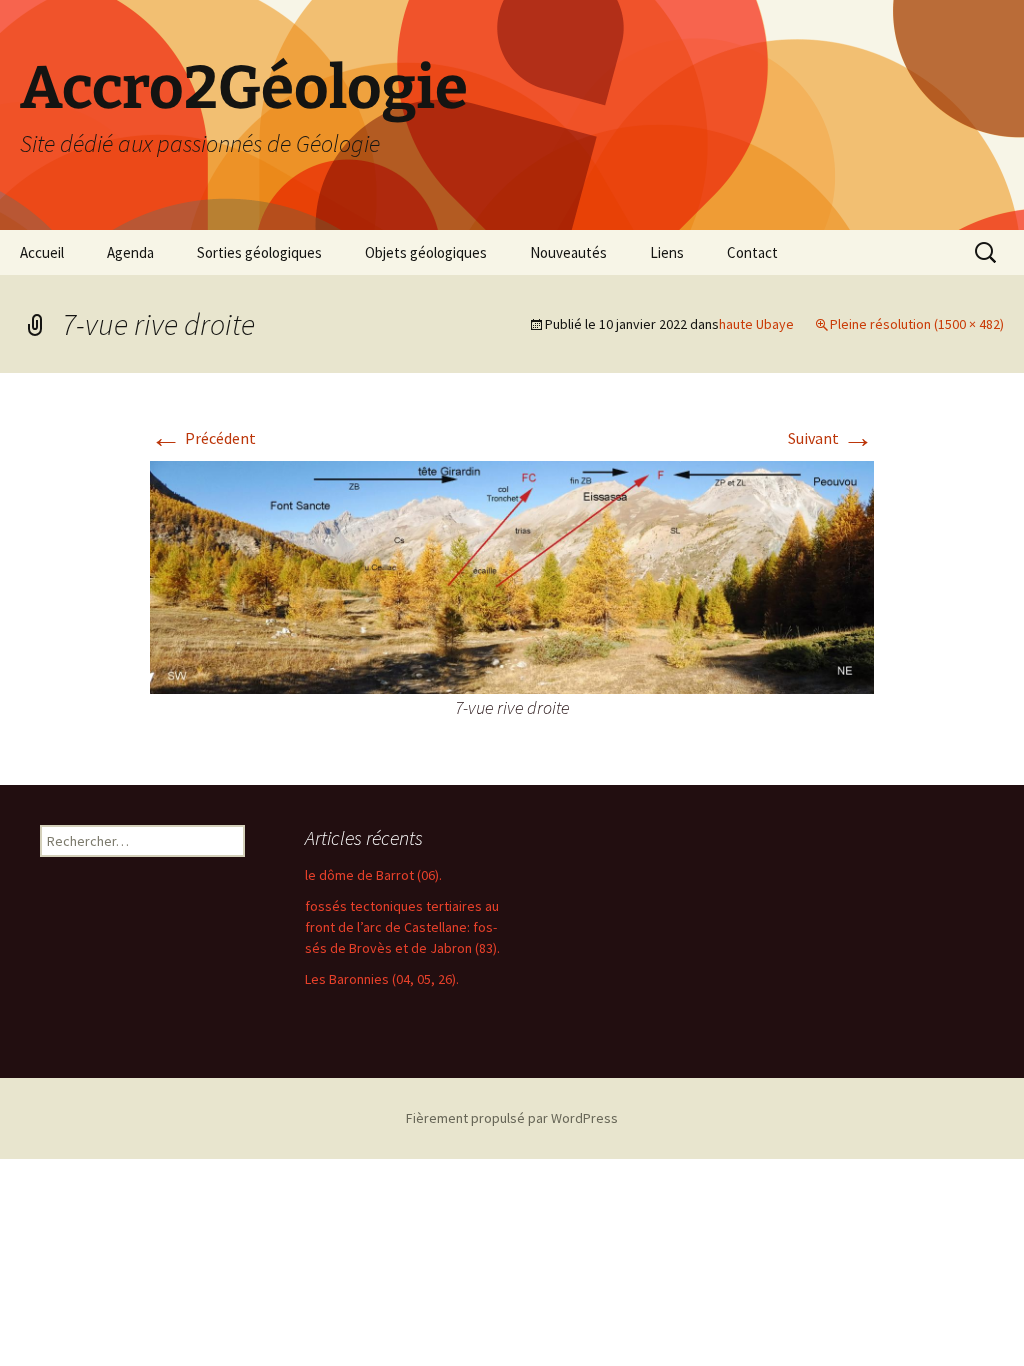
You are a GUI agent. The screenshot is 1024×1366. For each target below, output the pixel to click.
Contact (752, 252)
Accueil (42, 252)
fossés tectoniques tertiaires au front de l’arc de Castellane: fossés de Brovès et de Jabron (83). (402, 927)
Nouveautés (568, 252)
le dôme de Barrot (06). (373, 875)
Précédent (203, 438)
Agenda (130, 252)
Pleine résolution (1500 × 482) (917, 324)
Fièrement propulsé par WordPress (512, 1118)
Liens (667, 252)
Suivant (831, 438)
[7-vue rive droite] (512, 575)
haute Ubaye (756, 324)
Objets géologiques (426, 252)
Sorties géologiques (259, 252)
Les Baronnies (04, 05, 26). (382, 979)
